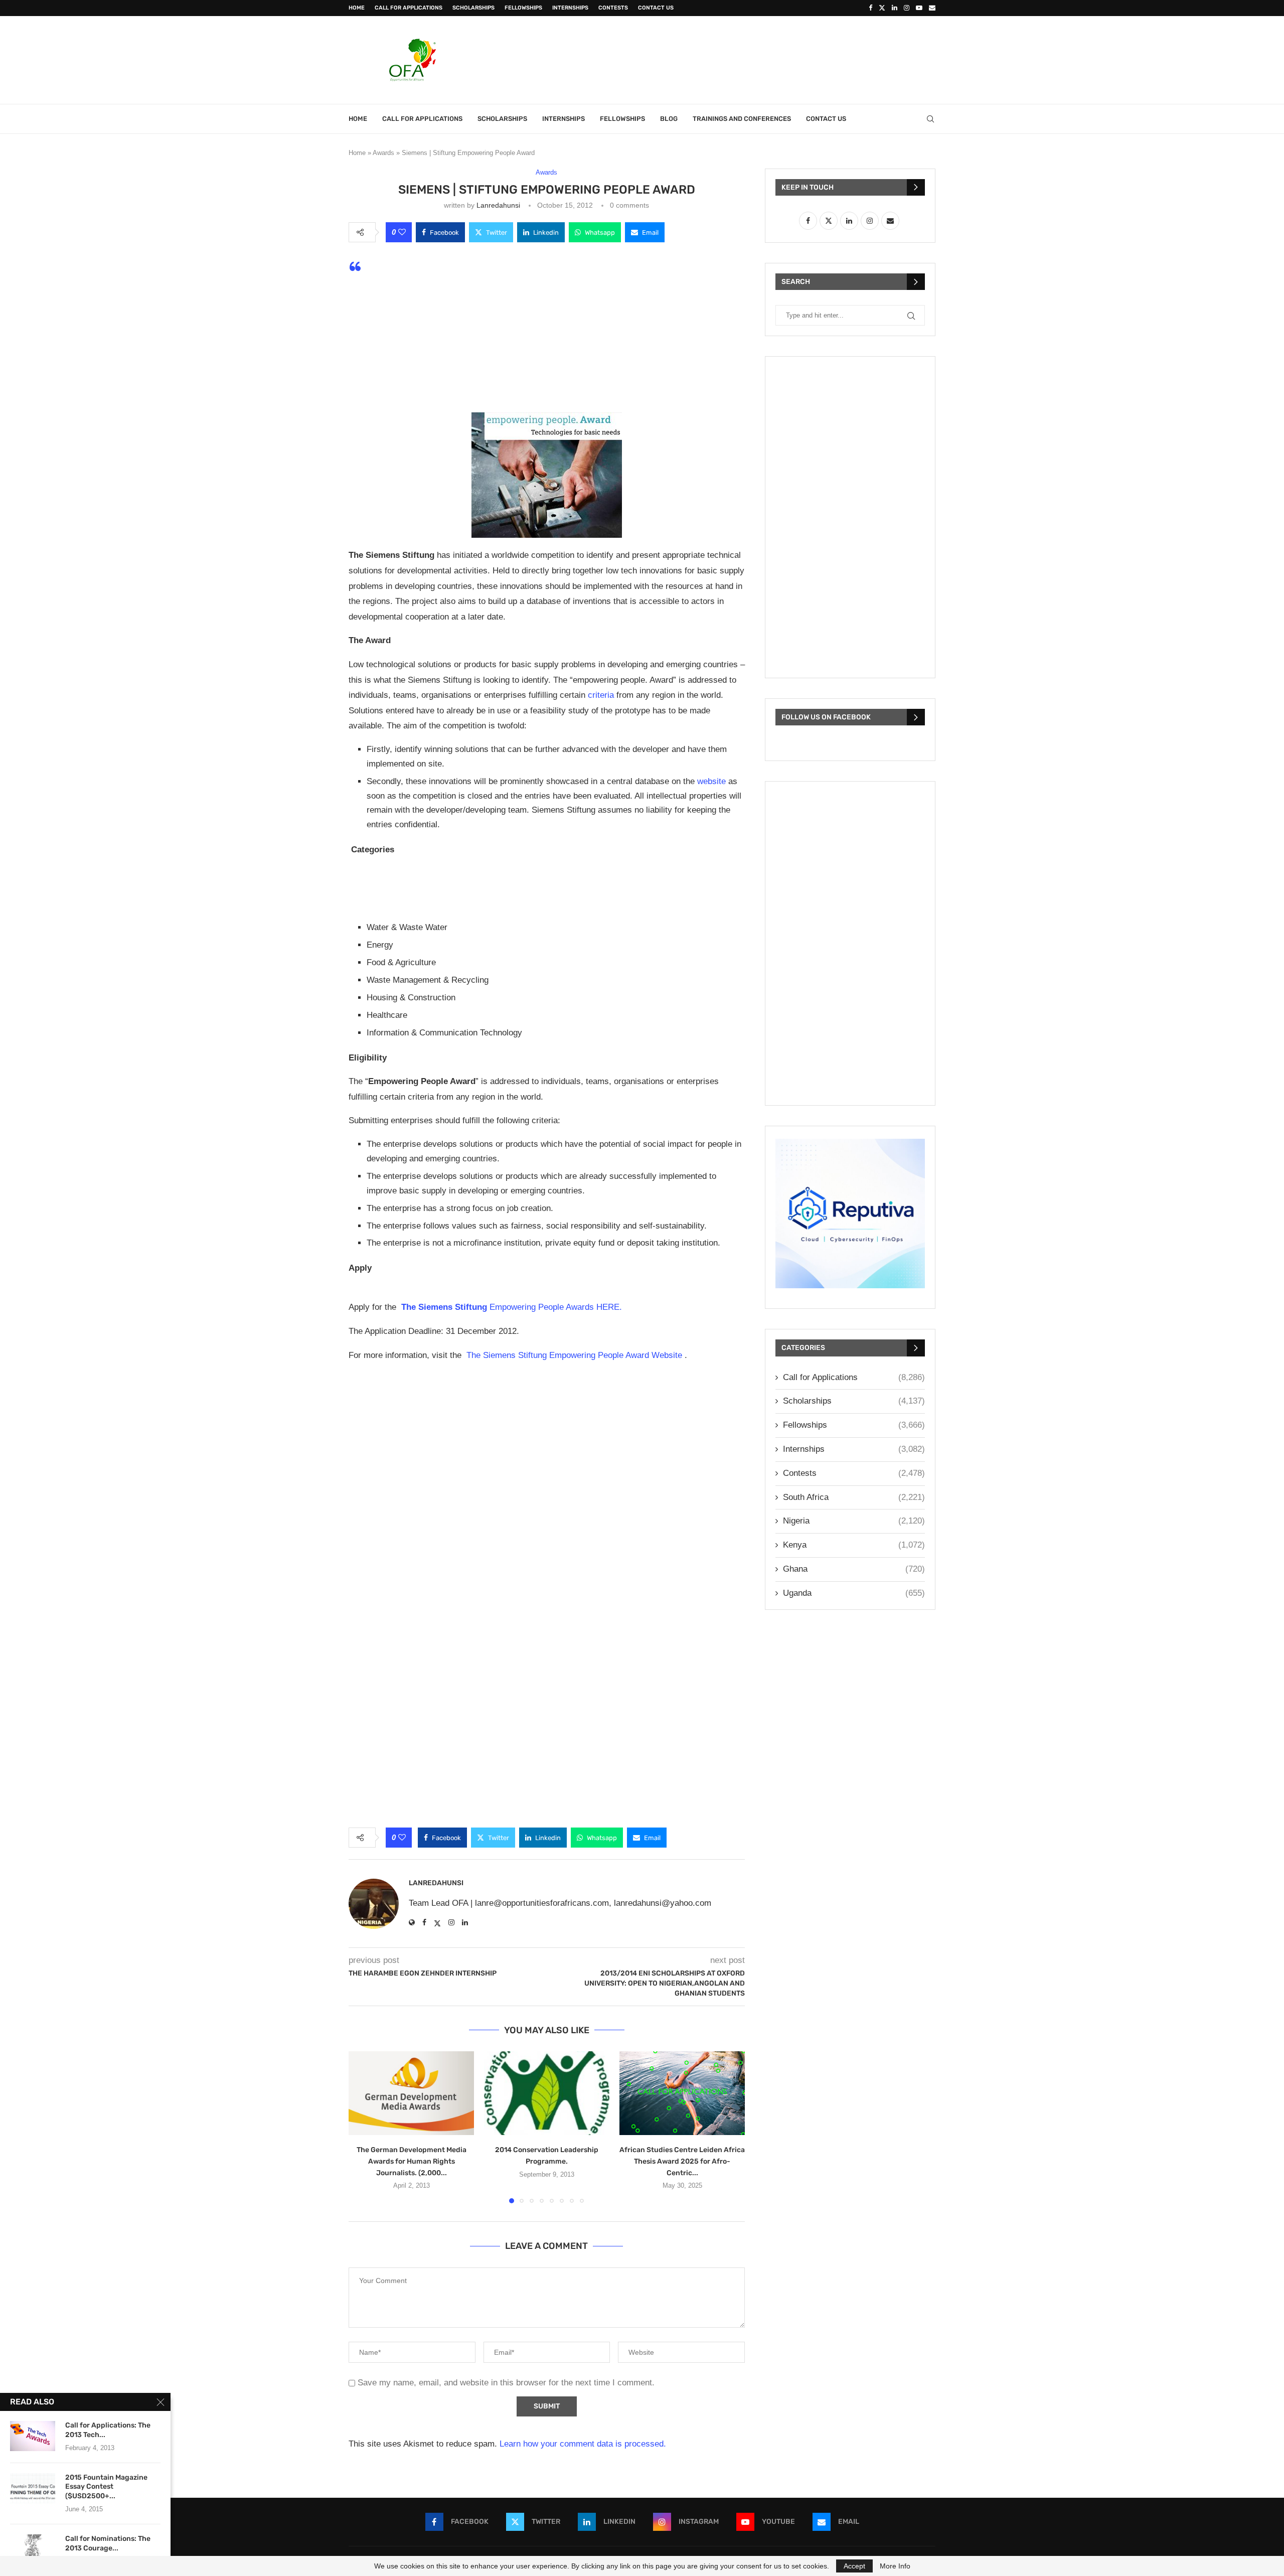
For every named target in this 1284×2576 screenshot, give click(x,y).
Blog (669, 119)
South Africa (854, 1497)
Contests (613, 8)
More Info (895, 2566)
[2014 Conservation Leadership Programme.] (547, 2093)
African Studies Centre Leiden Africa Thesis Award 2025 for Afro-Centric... (682, 2161)
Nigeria (854, 1521)
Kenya (854, 1545)
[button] (362, 2127)
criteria (600, 695)
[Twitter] (882, 8)
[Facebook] (870, 8)
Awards (383, 153)
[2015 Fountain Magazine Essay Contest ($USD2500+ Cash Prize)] (33, 2488)
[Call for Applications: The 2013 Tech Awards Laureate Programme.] (33, 2436)
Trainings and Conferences (742, 119)
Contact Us (656, 8)
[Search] (930, 119)
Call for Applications (409, 8)
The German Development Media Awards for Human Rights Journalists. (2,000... (412, 2161)
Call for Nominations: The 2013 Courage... (108, 2543)
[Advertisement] (753, 59)
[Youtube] (919, 8)
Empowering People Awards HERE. (513, 1307)
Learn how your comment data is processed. (583, 2444)
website (710, 781)
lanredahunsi (498, 205)
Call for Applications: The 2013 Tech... (108, 2430)
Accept (854, 2566)
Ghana (854, 1569)
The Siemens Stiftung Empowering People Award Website (574, 1355)
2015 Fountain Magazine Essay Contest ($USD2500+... (106, 2487)
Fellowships (523, 8)
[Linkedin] (895, 8)
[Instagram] (907, 8)
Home (357, 8)
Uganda (854, 1593)
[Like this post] (402, 232)
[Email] (932, 8)
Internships (570, 8)
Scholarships (473, 8)
